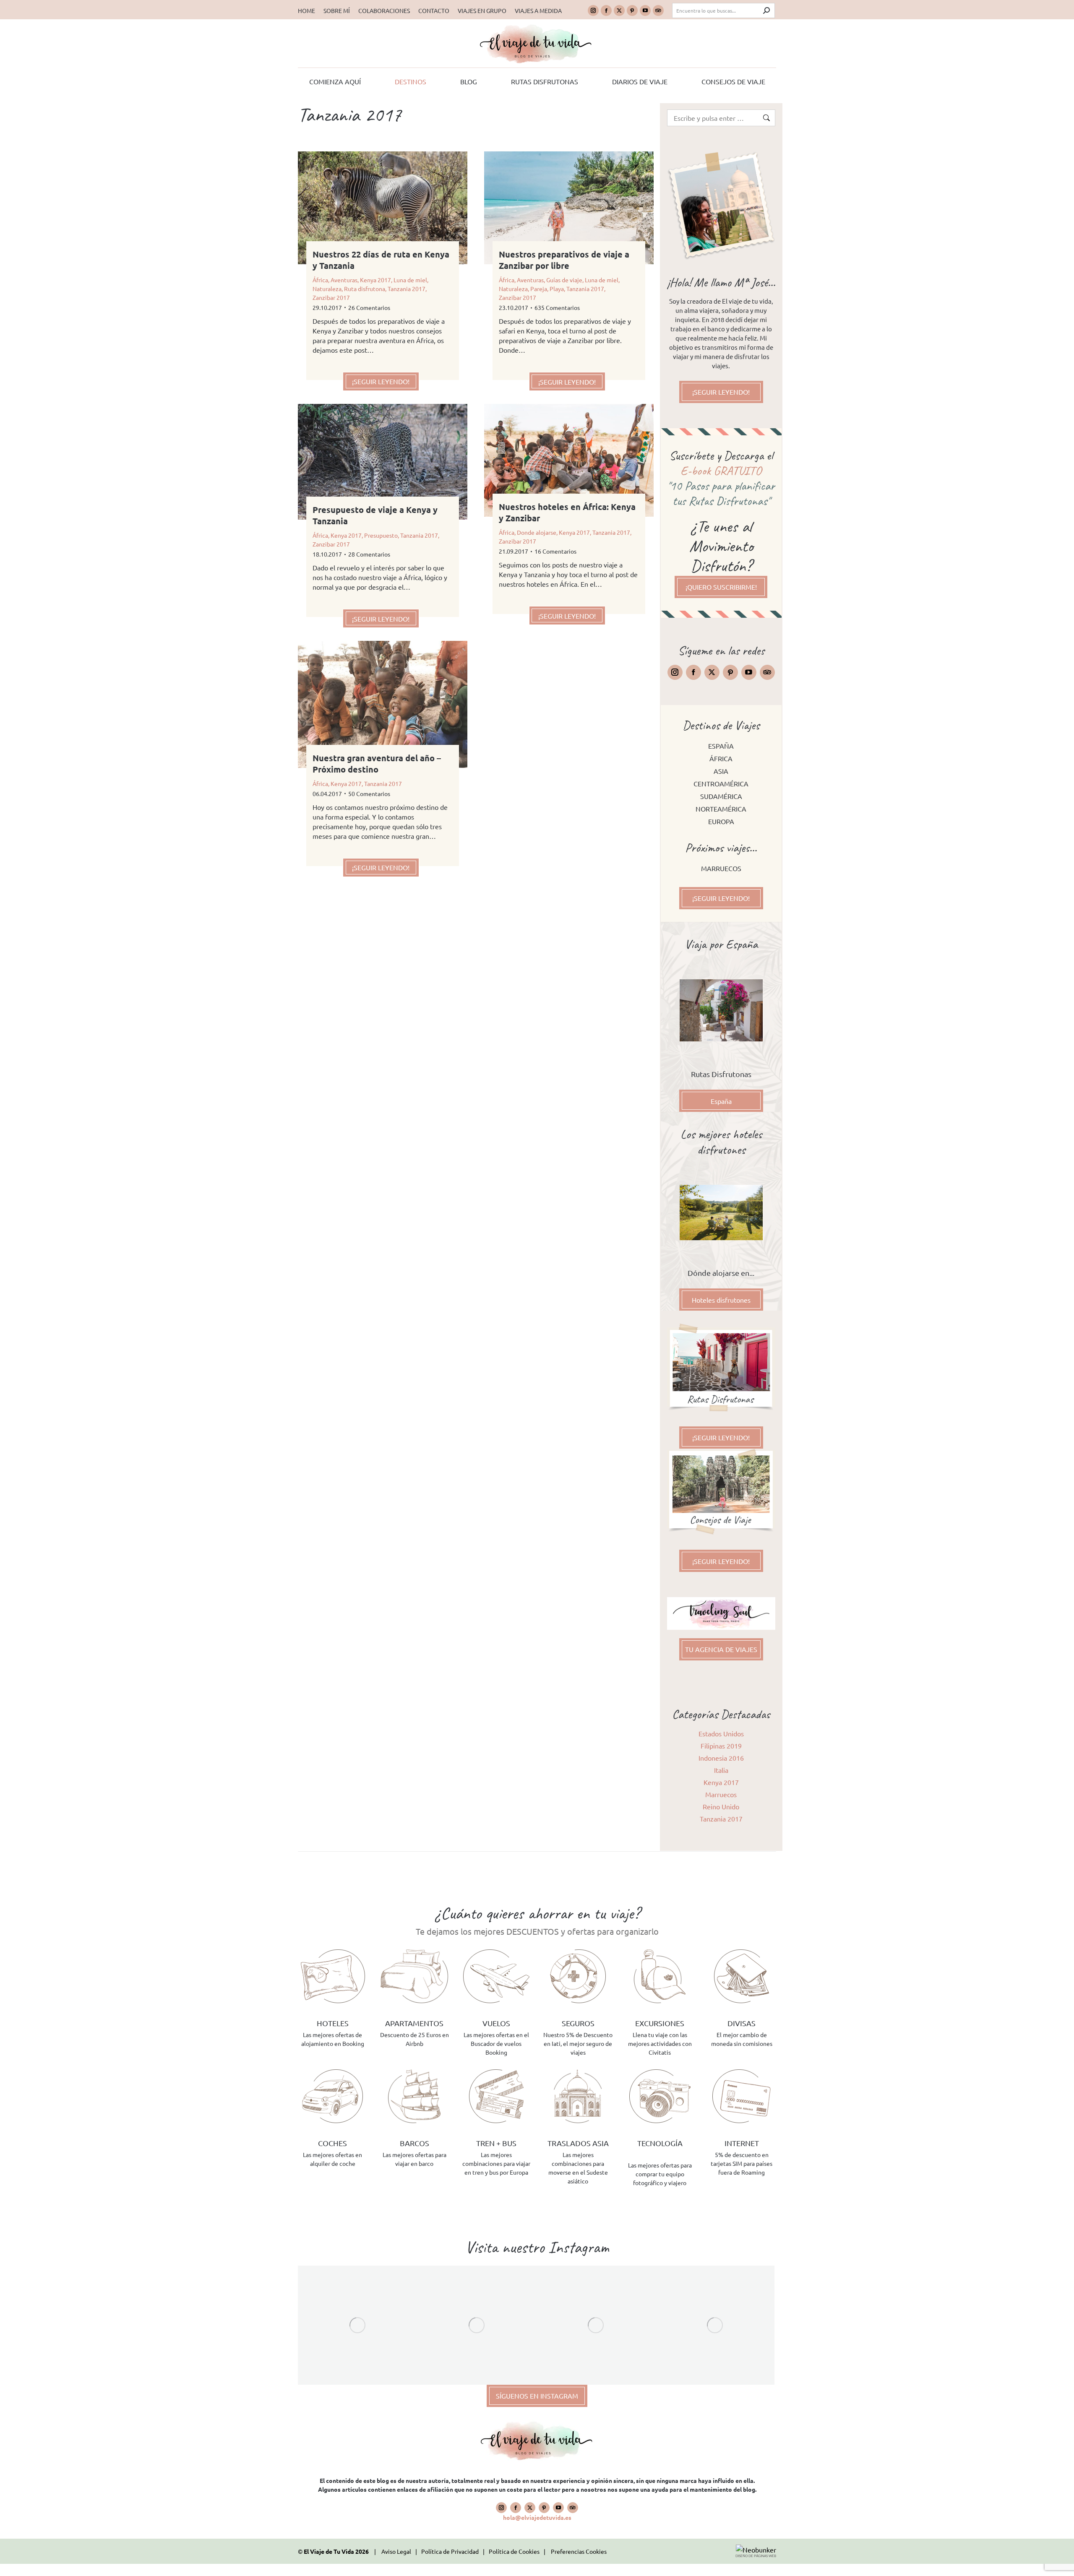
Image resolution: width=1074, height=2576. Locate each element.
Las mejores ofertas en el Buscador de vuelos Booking (496, 2043)
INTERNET (742, 2143)
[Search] (766, 10)
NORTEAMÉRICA (721, 809)
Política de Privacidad (450, 2551)
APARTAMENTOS (414, 2023)
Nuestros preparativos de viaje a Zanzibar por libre (564, 260)
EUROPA (721, 821)
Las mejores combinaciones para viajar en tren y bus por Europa (496, 2163)
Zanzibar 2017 (331, 297)
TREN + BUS (496, 2143)
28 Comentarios (369, 554)
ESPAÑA (721, 746)
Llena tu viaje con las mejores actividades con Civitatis (660, 2043)
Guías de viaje (564, 280)
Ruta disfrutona (365, 289)
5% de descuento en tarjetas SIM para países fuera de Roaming (742, 2163)
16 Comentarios (555, 551)
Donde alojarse (537, 532)
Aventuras (344, 280)
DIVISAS (742, 2023)
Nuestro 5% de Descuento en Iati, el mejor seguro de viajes (578, 2043)
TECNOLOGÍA (660, 2143)
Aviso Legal (396, 2551)
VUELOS (496, 2023)
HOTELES (333, 2023)
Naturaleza (327, 289)
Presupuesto (381, 535)
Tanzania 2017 (407, 289)
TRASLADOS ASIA (578, 2143)
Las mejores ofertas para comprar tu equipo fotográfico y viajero (660, 2174)
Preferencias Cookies (579, 2551)
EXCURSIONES (660, 2023)
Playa (557, 289)
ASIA (721, 771)
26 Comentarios (369, 307)
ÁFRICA (721, 758)
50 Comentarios (369, 794)
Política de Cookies (514, 2551)
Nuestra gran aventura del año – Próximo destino (377, 764)
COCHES (332, 2143)
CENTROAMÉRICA (721, 783)
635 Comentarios (557, 307)
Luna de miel (410, 280)
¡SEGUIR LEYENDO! (381, 381)
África (320, 280)
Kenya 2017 (375, 280)
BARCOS (414, 2143)
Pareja (539, 289)
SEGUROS (578, 2023)
